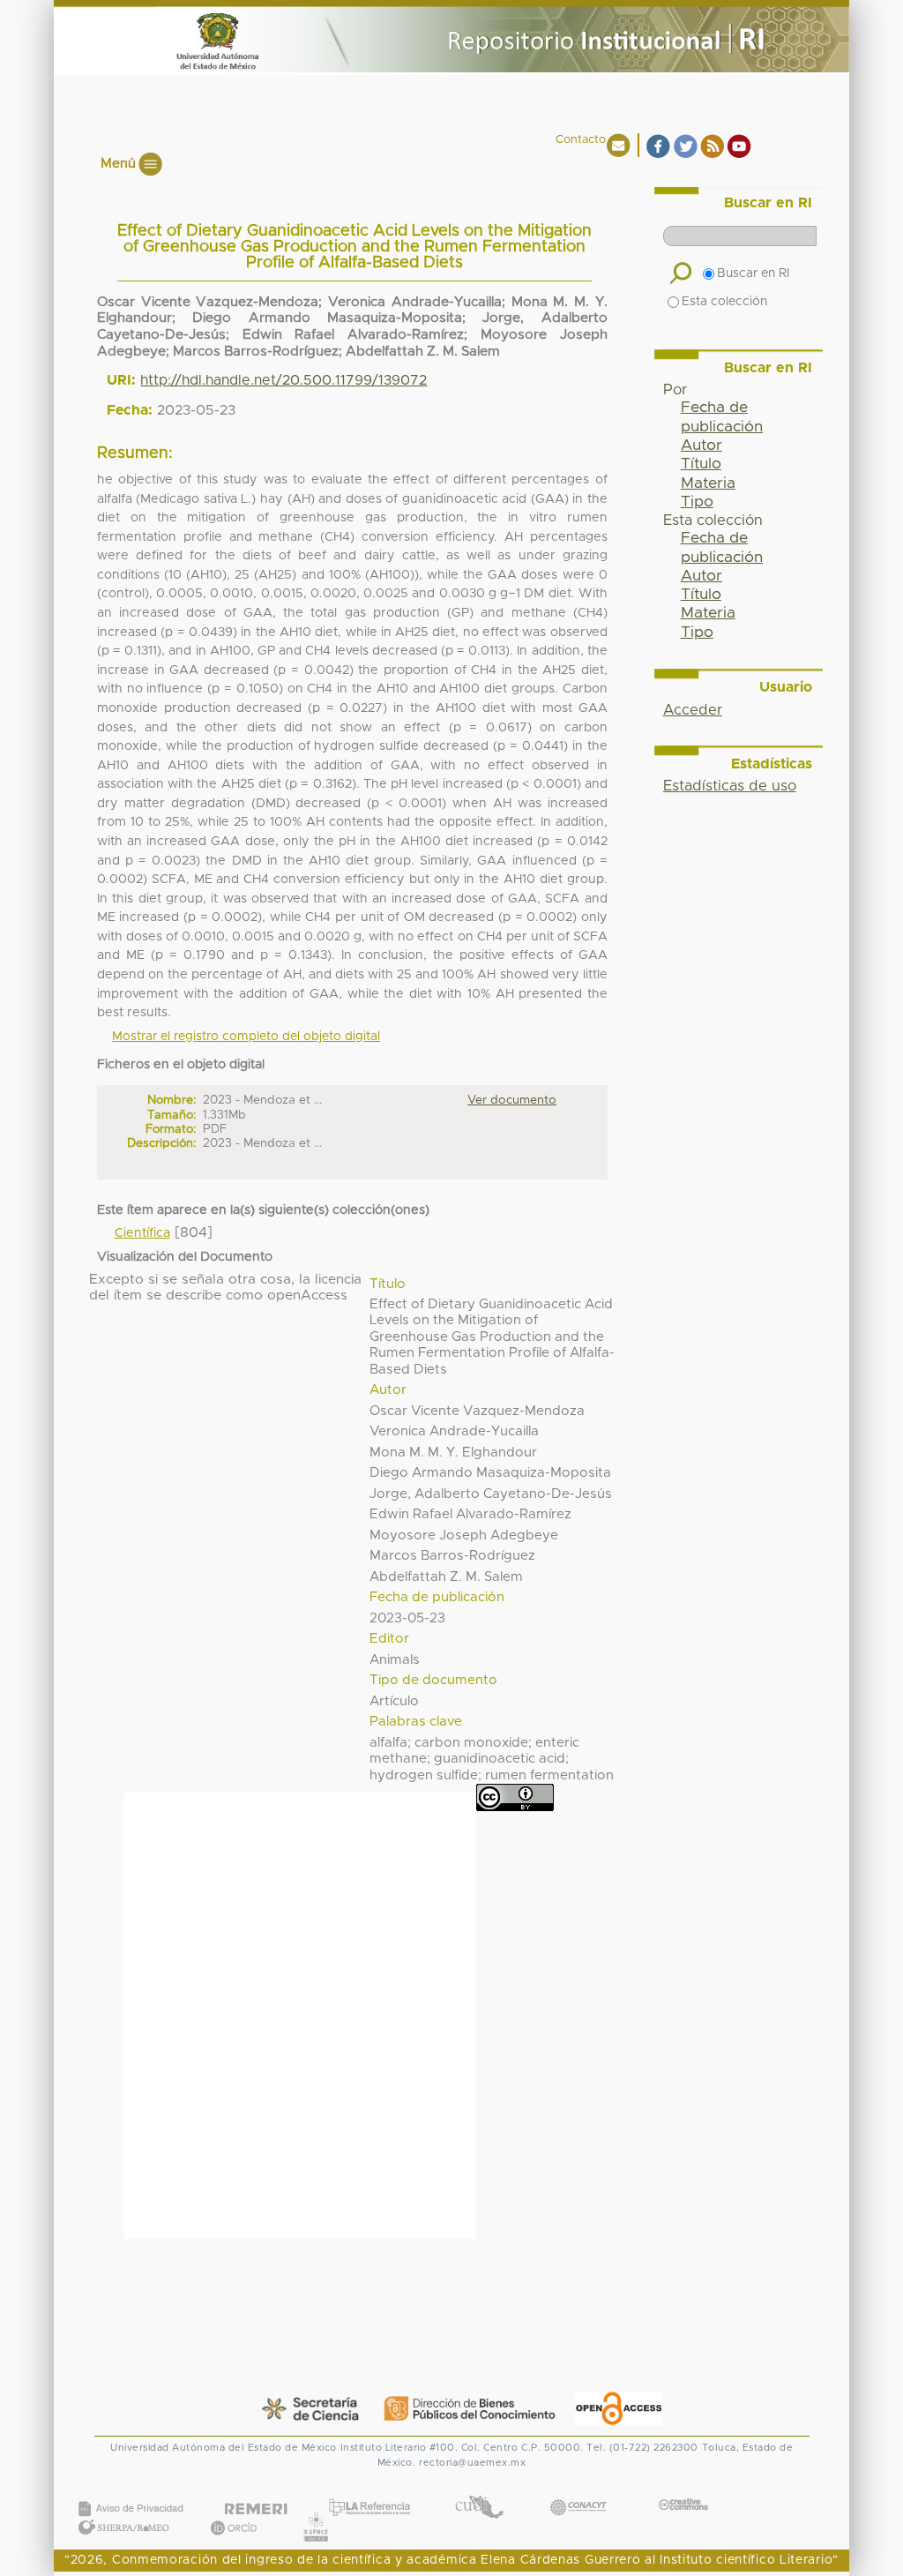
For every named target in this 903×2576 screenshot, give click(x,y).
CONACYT (578, 2489)
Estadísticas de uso (730, 786)
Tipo (697, 502)
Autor (702, 446)
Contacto (581, 140)
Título (701, 464)
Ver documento (512, 1100)
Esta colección (724, 302)
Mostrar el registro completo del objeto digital (246, 1037)
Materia (708, 483)
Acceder (693, 710)
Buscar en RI (753, 273)
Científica (142, 1233)
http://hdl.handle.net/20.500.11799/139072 (284, 380)
